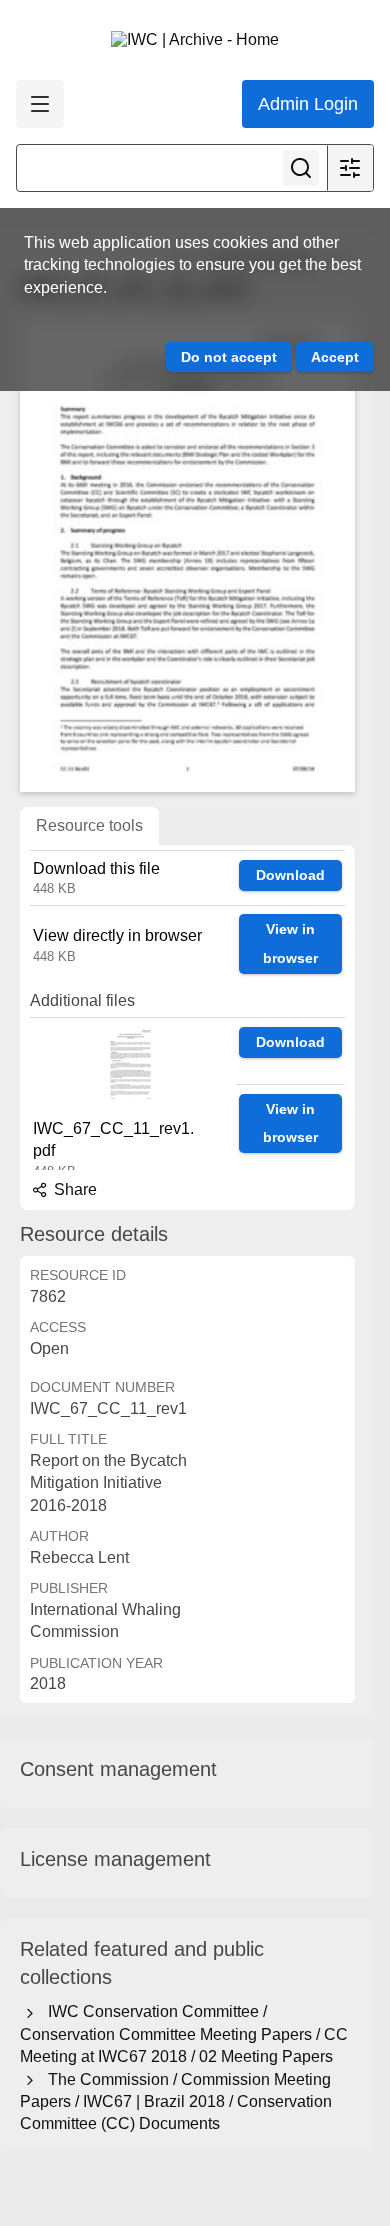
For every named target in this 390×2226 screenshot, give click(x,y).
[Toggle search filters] (350, 168)
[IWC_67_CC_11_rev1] (187, 554)
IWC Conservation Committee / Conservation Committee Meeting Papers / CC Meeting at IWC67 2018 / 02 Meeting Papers (184, 2034)
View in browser (290, 943)
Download (290, 875)
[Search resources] (301, 168)
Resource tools (89, 825)
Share (73, 1189)
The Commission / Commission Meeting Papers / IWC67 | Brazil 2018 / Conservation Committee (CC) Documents (176, 2102)
